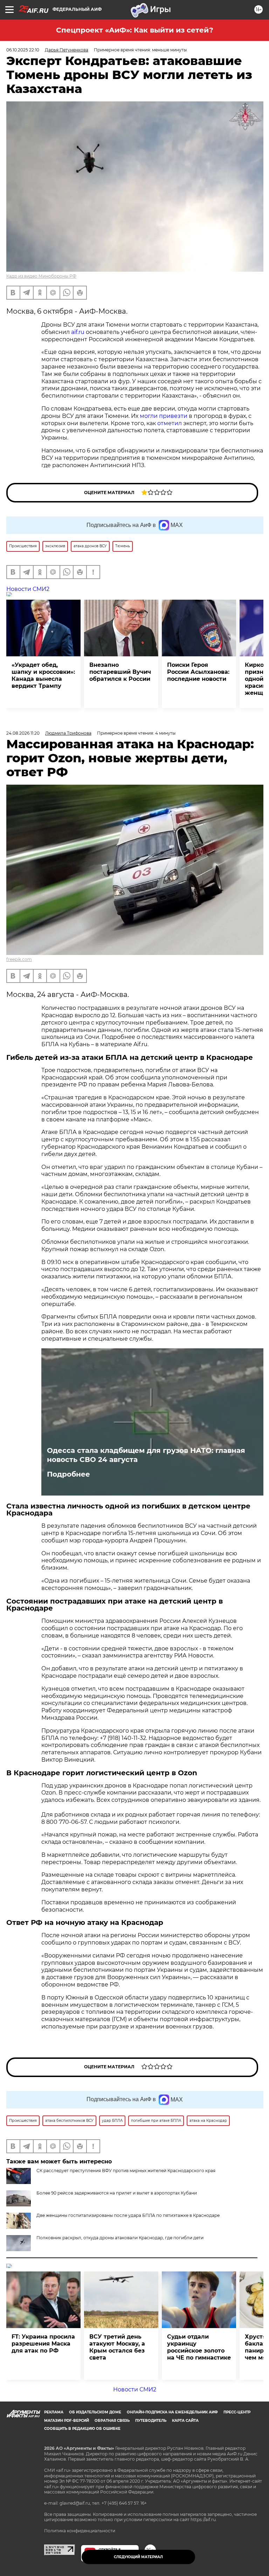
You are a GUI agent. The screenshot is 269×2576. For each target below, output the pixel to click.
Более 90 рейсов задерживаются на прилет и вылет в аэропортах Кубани (117, 2193)
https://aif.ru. (204, 2520)
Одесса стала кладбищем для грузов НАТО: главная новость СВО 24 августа (146, 1455)
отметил (170, 423)
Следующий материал (138, 2557)
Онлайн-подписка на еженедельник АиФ (172, 2412)
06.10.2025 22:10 (23, 50)
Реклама (54, 2412)
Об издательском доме (95, 2412)
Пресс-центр (237, 2412)
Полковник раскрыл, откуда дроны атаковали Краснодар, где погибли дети (120, 2238)
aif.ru (78, 332)
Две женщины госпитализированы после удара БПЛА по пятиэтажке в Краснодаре (128, 2215)
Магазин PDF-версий (67, 2421)
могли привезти (164, 416)
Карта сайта (185, 2421)
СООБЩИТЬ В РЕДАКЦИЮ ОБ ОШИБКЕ (82, 2429)
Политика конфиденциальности (80, 2531)
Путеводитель (151, 2421)
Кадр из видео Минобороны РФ (41, 276)
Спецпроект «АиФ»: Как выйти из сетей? (135, 30)
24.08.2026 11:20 (23, 733)
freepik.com (19, 959)
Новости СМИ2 (28, 589)
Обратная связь (112, 2421)
